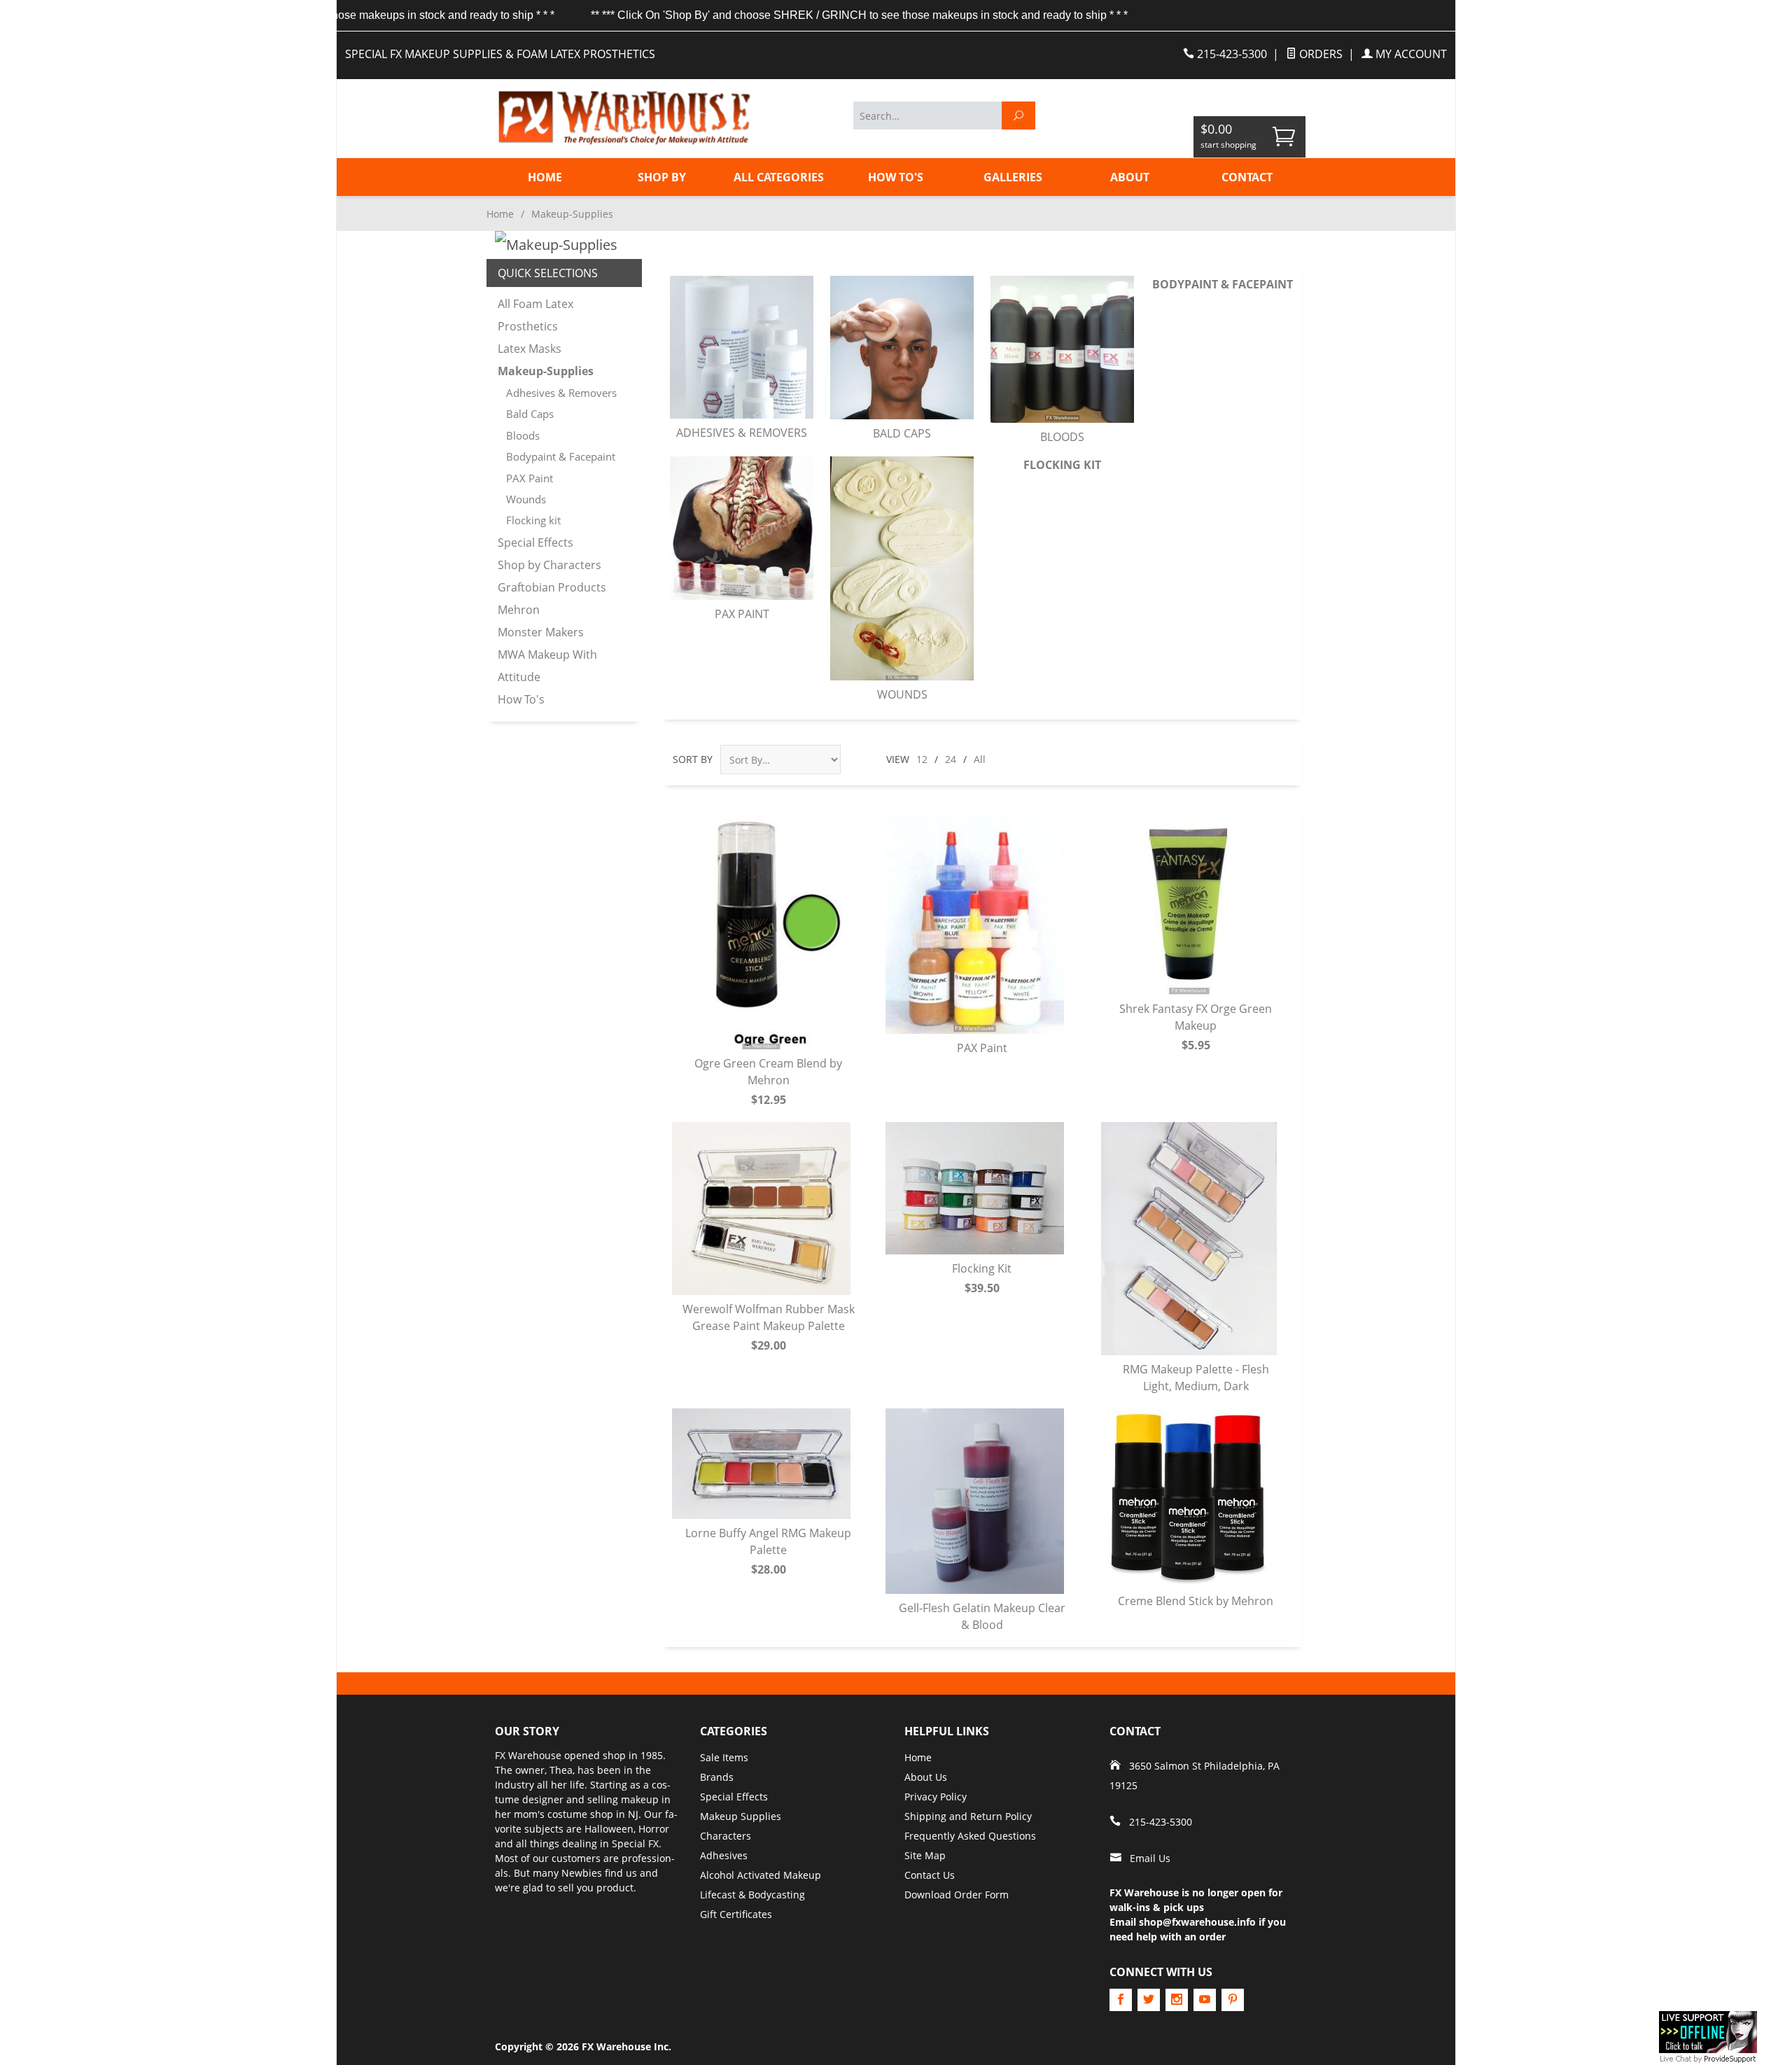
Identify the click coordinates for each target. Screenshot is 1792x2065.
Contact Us (930, 1875)
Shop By (662, 177)
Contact (1247, 177)
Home (545, 177)
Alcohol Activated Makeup (761, 1875)
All (980, 759)
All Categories (779, 177)
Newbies (582, 1873)
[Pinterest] (1233, 2000)
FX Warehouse (528, 1755)
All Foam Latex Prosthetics (535, 315)
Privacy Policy (936, 1797)
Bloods (1062, 437)
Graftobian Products (552, 587)
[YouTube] (1205, 2000)
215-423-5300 (1231, 54)
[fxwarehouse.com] (623, 118)
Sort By (693, 759)
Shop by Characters (549, 565)
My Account (1410, 54)
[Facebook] (1121, 2000)
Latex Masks (530, 349)
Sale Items (724, 1757)
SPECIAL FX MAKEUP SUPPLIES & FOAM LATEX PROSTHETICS (500, 54)
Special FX (635, 1843)
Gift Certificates (736, 1914)
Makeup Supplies (741, 1816)
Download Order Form (957, 1895)
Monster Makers (541, 632)
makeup (640, 1799)
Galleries (1013, 177)
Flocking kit (1062, 465)
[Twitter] (1149, 2000)
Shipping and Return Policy (968, 1816)
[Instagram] (1177, 2000)
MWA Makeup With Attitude (547, 666)
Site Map (925, 1855)
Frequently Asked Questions (970, 1836)
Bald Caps (902, 433)
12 (922, 759)
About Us (926, 1777)
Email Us (1150, 1858)
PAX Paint (742, 614)
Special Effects (535, 542)
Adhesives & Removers (742, 433)
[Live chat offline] (1708, 2031)
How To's (896, 177)
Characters (726, 1836)
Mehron (519, 610)
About (1130, 177)
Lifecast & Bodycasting (752, 1895)
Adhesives (724, 1855)
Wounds (902, 694)
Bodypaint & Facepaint (1223, 284)
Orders (1319, 54)
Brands (717, 1777)
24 (951, 759)
